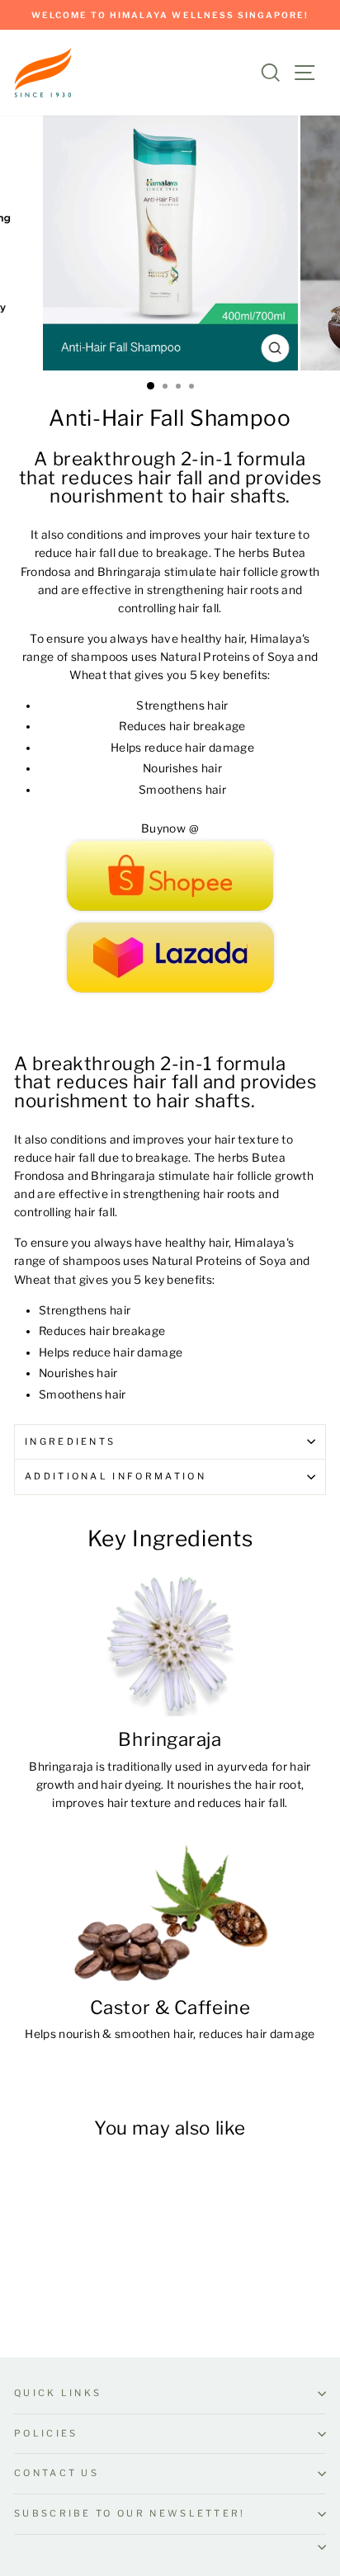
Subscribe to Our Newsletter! (130, 2513)
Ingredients (70, 1441)
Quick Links (58, 2393)
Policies (46, 2433)
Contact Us (57, 2473)
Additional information (116, 1476)
